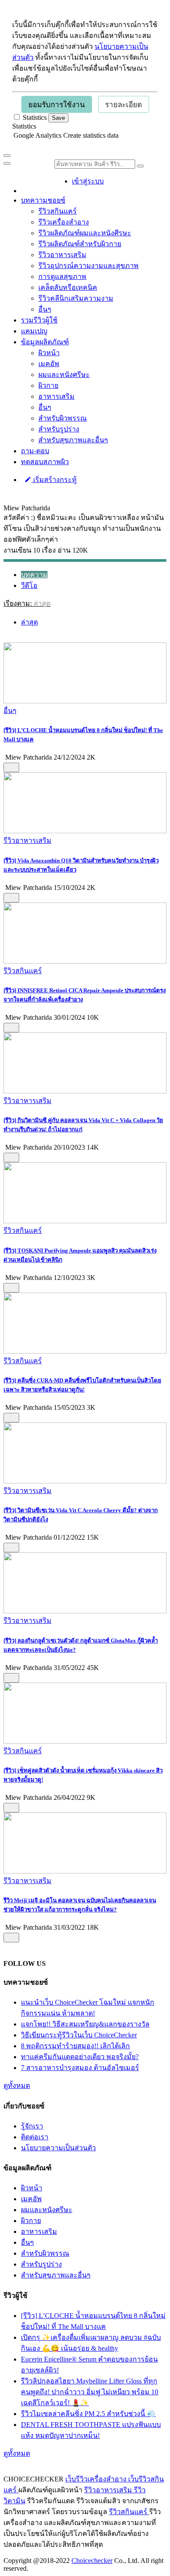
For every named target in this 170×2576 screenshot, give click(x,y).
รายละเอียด (124, 105)
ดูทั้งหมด (17, 2086)
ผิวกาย (48, 385)
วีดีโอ (29, 585)
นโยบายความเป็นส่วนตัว (58, 2148)
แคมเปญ (34, 331)
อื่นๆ (45, 309)
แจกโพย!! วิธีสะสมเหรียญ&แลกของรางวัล (85, 2024)
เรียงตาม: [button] (27, 603)
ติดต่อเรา (35, 2137)
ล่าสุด (29, 622)
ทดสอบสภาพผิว (45, 462)
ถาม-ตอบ (35, 451)
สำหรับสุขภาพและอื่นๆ (73, 440)
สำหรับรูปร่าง (59, 429)
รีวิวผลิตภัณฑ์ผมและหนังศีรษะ (85, 233)
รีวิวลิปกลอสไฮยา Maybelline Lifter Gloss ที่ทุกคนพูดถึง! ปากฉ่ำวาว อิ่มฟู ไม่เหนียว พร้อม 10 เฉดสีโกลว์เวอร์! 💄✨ (90, 2392)
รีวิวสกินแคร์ (58, 211)
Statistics (24, 126)
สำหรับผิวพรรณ (63, 418)
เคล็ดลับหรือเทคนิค (68, 287)
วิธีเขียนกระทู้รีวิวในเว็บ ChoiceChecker (79, 2035)
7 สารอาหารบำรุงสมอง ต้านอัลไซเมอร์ (80, 2068)
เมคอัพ (49, 364)
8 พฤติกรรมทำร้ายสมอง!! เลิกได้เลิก (75, 2046)
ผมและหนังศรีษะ (64, 375)
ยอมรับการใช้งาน (57, 105)
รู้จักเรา (32, 2126)
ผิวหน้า (49, 353)
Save (58, 118)
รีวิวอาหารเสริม (62, 255)
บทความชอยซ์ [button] (43, 200)
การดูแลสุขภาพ (62, 277)
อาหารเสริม (56, 396)
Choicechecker (92, 2561)
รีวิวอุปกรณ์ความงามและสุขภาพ (88, 266)
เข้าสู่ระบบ (88, 181)
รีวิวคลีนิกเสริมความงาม (76, 298)
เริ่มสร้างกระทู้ (54, 480)
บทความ (34, 575)
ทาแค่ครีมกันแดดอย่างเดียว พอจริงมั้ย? (80, 2057)
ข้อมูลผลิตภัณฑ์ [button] (45, 342)
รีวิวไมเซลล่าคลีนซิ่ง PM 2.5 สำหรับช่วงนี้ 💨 (88, 2414)
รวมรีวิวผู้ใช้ (39, 320)
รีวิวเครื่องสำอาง (64, 222)
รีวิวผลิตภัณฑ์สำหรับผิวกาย (80, 244)
